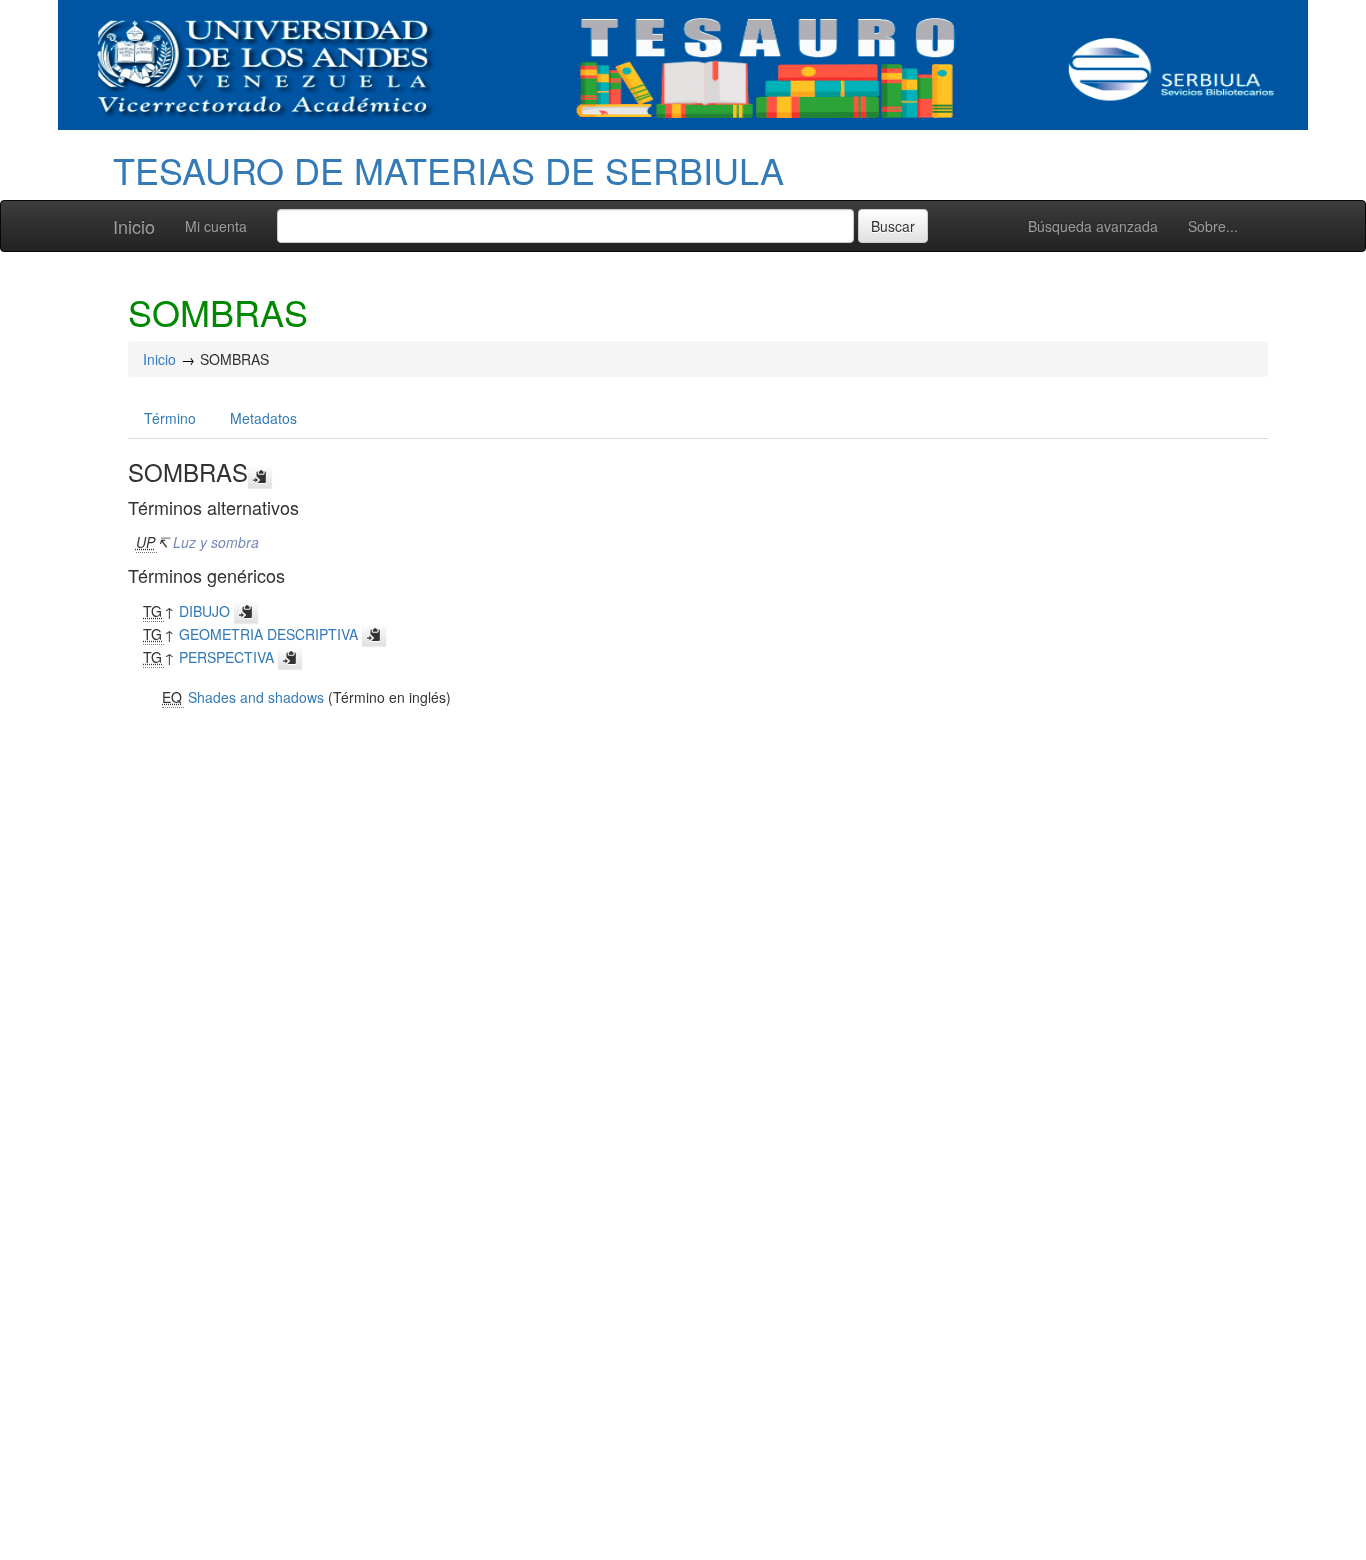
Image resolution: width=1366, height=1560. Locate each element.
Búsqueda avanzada (1093, 226)
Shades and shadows (256, 697)
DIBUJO (204, 611)
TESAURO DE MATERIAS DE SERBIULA (448, 169)
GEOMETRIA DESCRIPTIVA (268, 634)
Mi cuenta (216, 226)
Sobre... (1213, 226)
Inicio (134, 226)
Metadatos (263, 418)
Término (170, 418)
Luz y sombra (216, 542)
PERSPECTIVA (226, 657)
